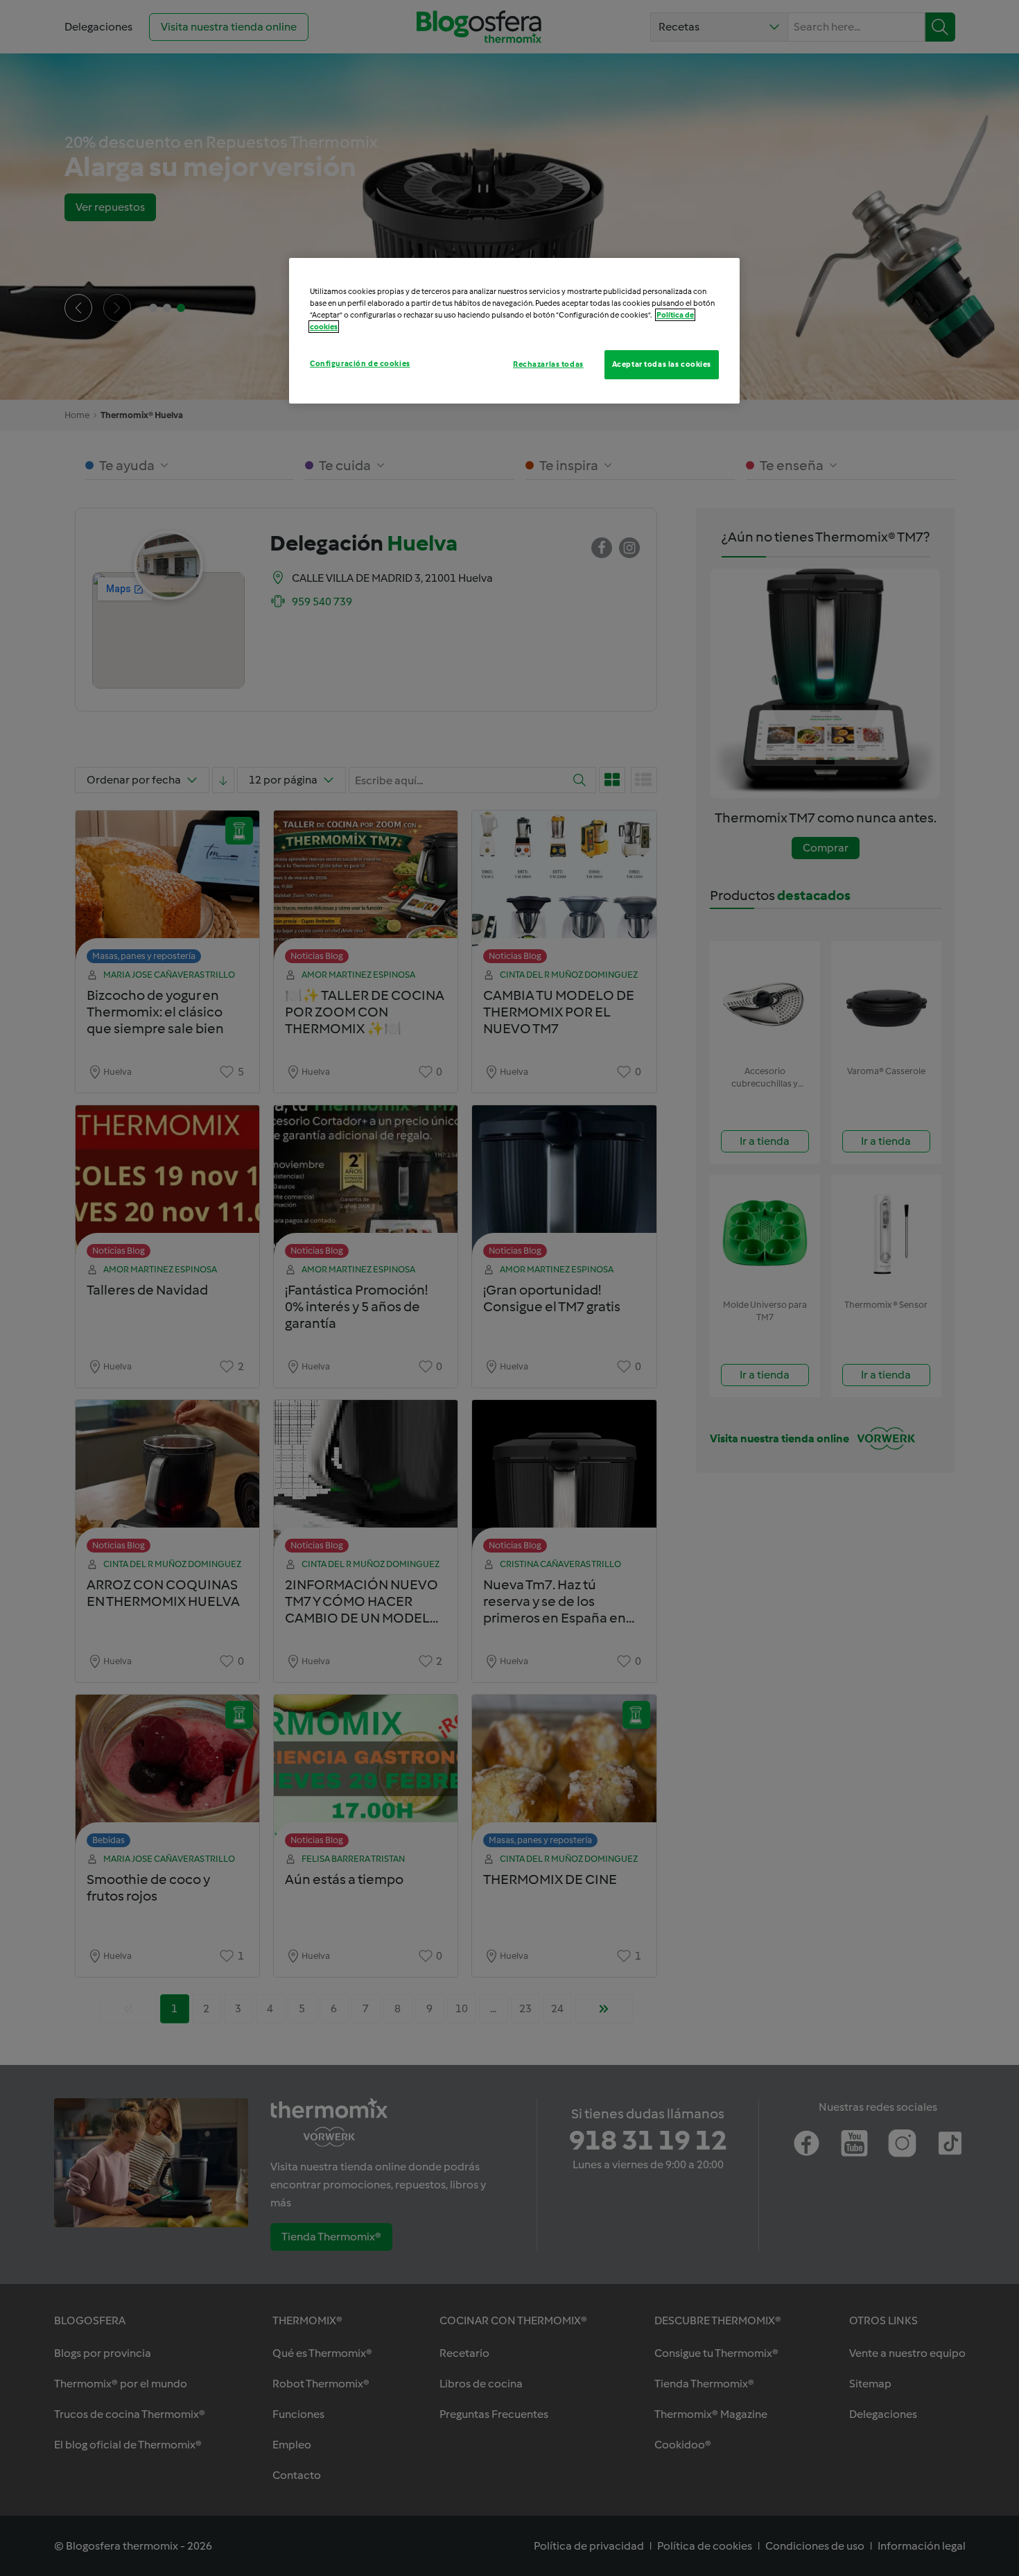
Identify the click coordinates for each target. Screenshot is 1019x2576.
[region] (514, 331)
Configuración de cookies (360, 363)
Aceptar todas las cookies (662, 364)
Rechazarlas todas (548, 364)
